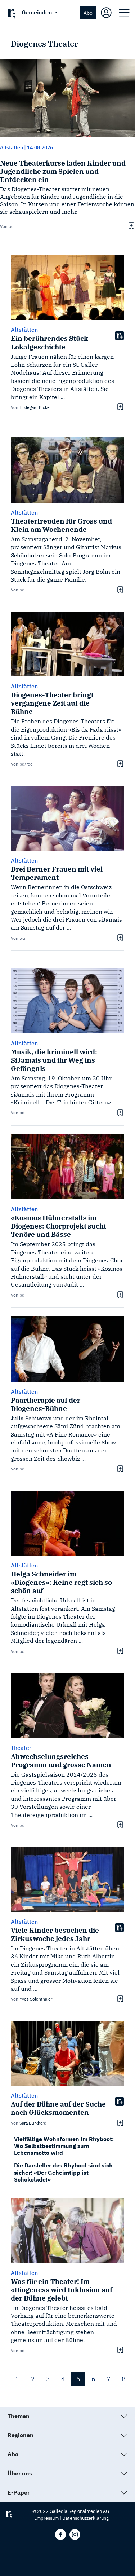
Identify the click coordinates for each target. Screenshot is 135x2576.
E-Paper (19, 2492)
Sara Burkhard (33, 2123)
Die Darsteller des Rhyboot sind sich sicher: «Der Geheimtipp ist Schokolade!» (63, 2172)
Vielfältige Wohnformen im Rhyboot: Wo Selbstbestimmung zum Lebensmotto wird (64, 2146)
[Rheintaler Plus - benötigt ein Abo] (120, 335)
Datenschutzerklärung (85, 2518)
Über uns (20, 2473)
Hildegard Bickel (35, 407)
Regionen (21, 2435)
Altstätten (12, 147)
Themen (19, 2416)
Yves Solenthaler (36, 1999)
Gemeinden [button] (37, 12)
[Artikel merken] (130, 226)
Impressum (47, 2518)
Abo (88, 13)
